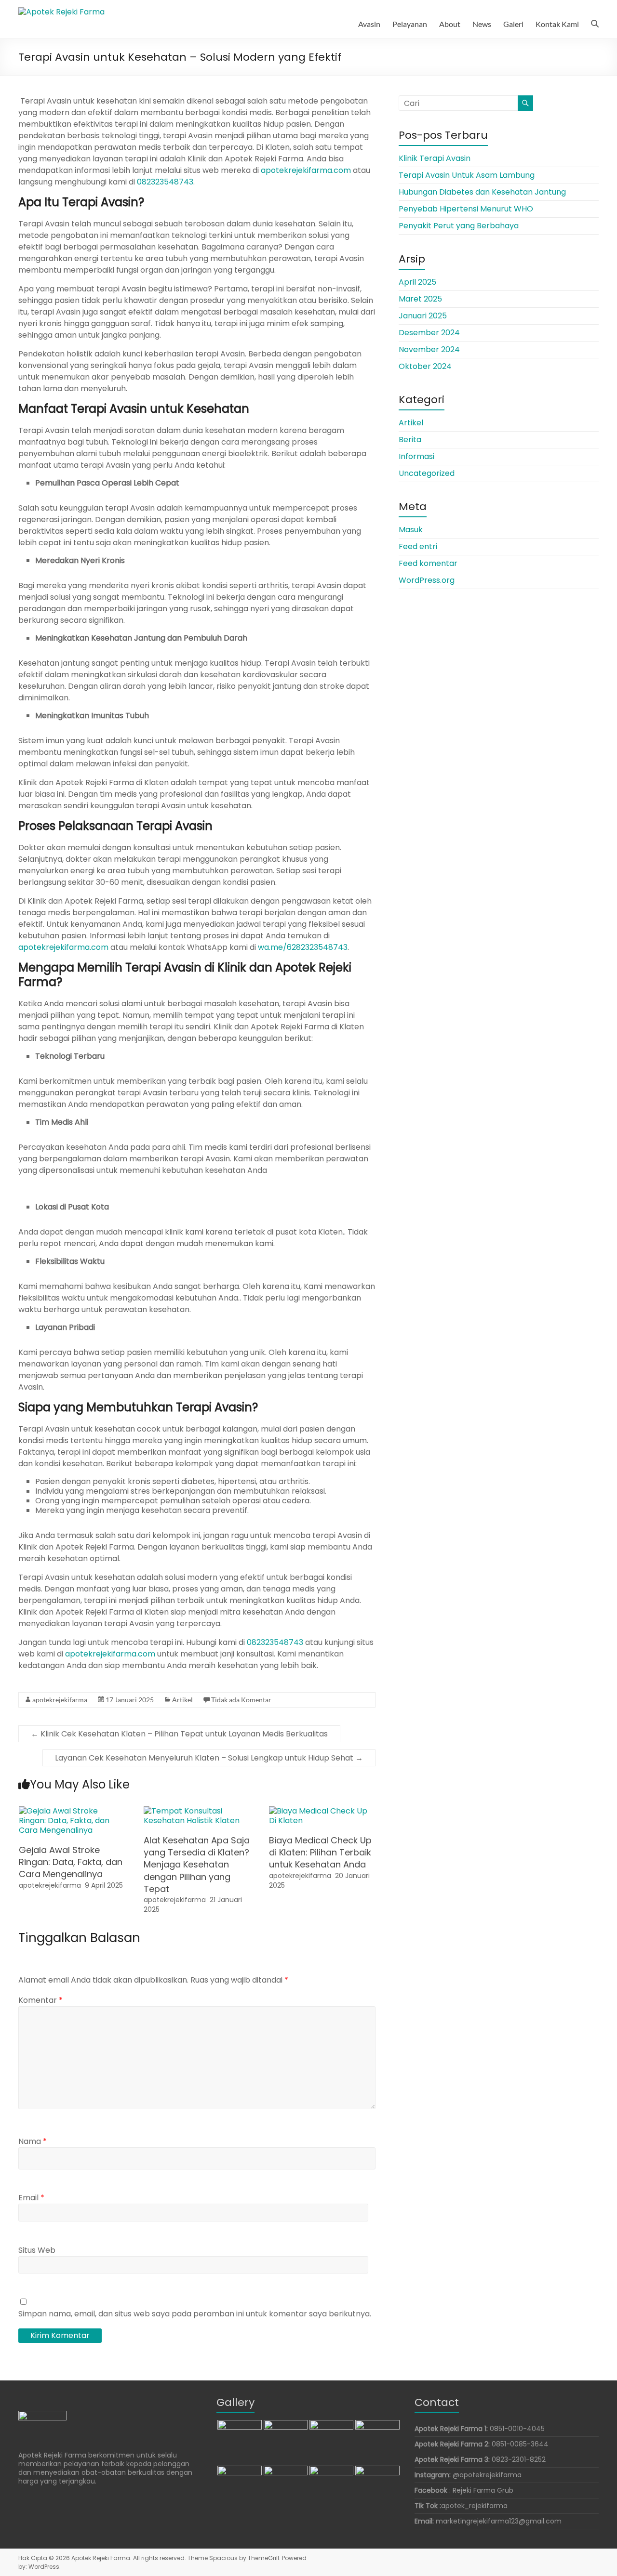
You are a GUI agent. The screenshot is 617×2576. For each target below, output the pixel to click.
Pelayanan (410, 24)
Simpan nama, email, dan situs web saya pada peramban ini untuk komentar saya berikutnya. (195, 2314)
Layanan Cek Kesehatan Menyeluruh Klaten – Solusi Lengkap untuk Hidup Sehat (209, 1758)
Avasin (369, 24)
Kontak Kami (557, 24)
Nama (33, 2141)
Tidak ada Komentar (241, 1700)
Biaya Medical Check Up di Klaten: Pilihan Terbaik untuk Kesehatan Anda (320, 1852)
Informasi (416, 456)
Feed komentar (428, 563)
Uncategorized (427, 473)
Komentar (40, 2000)
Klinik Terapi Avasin (435, 158)
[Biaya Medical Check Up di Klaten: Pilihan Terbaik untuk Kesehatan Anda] (322, 1811)
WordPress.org (427, 580)
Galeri (513, 24)
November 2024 (429, 349)
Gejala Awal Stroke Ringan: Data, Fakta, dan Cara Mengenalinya (71, 1862)
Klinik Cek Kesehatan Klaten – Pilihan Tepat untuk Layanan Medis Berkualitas (179, 1734)
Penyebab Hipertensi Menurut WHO (466, 209)
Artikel (182, 1700)
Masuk (411, 530)
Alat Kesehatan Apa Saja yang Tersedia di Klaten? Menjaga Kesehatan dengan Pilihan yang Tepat (197, 1865)
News (482, 24)
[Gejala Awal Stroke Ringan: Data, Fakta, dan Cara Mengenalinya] (72, 1811)
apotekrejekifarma (60, 1700)
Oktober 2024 (425, 366)
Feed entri (418, 546)
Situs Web (37, 2250)
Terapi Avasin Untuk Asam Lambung (467, 175)
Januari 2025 (423, 316)
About (450, 24)
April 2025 (417, 282)
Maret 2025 (420, 299)
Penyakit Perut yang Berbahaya (459, 226)
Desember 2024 (429, 333)
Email (31, 2198)
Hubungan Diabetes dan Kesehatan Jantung (482, 192)
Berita (410, 440)
